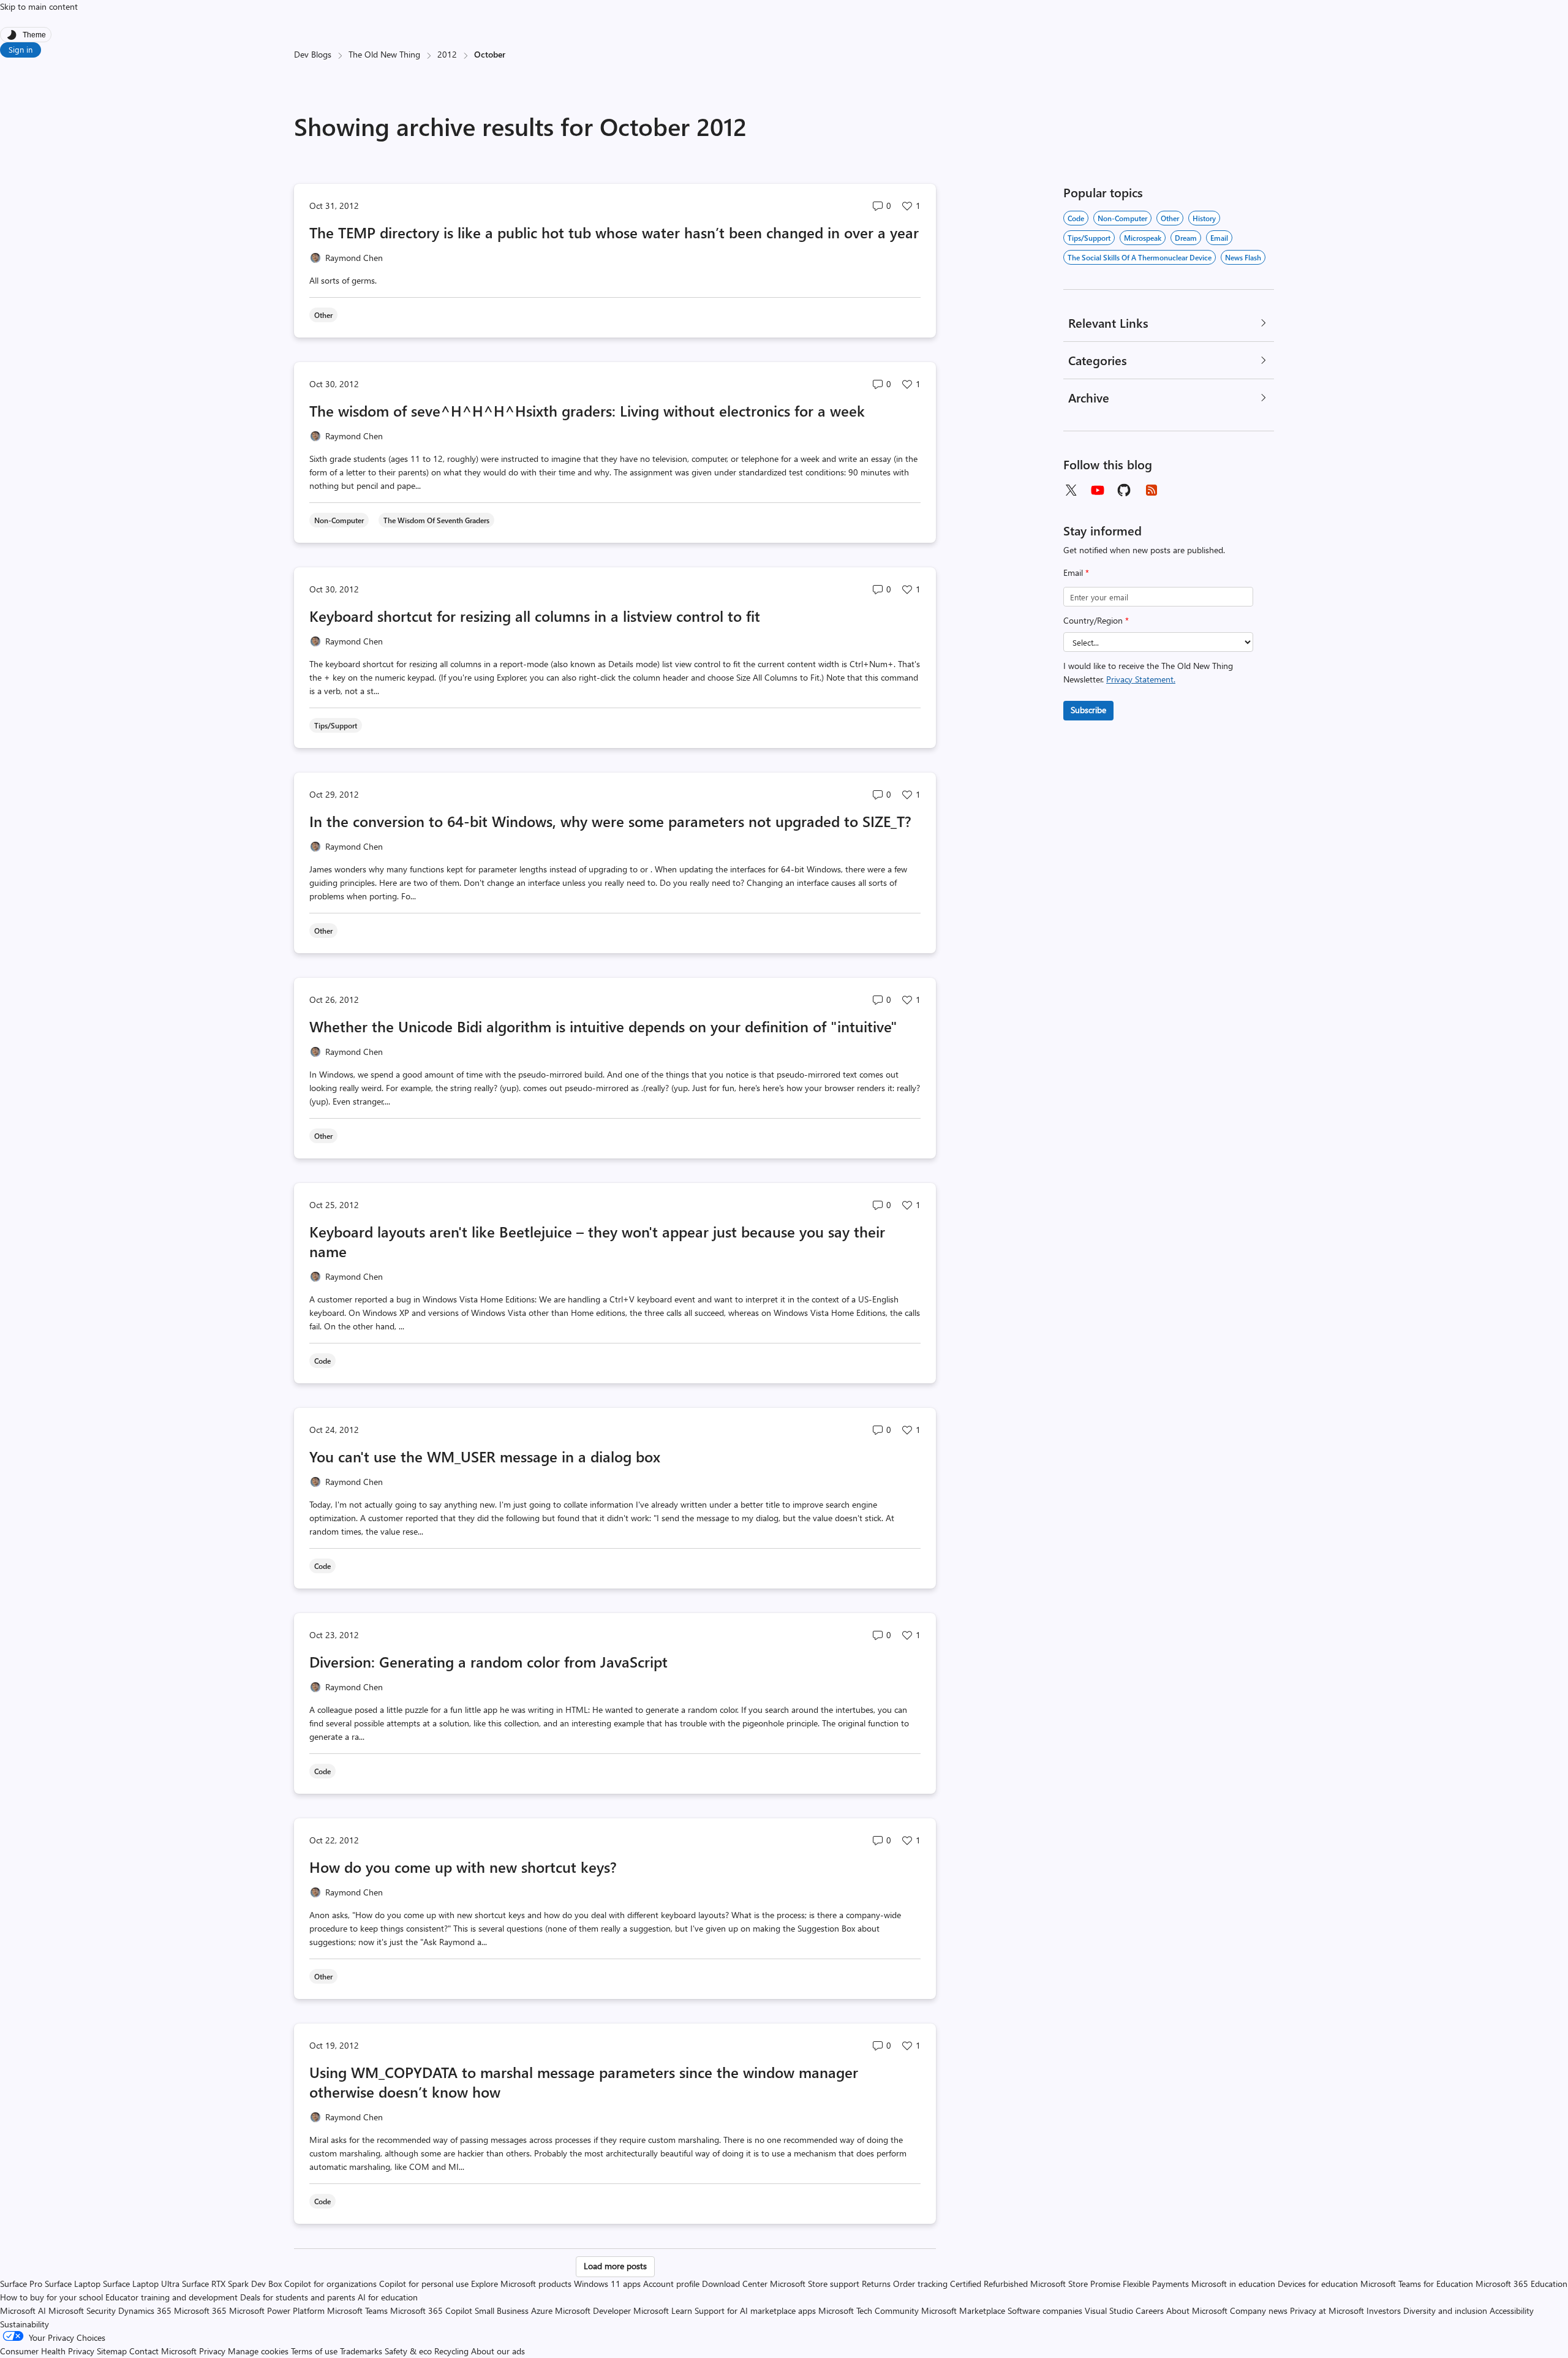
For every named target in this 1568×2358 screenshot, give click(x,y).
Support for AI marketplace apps (755, 2311)
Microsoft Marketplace (963, 2311)
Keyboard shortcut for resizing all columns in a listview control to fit (535, 616)
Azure (542, 2311)
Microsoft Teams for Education (1417, 2284)
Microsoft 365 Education (1521, 2284)
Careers (1150, 2311)
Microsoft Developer (593, 2311)
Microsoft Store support (815, 2284)
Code (1076, 218)
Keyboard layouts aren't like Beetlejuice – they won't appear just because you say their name (597, 1241)
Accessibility (1512, 2311)
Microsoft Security (82, 2311)
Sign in (21, 49)
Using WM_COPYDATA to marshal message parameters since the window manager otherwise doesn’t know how (584, 2082)
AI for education (388, 2297)
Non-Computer (1122, 218)
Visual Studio (1109, 2311)
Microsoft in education (1233, 2284)
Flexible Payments (1156, 2284)
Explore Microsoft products (521, 2284)
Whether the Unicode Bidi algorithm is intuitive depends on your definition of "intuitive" (603, 1026)
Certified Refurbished (989, 2284)
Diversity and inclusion (1445, 2311)
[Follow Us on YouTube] (1098, 490)
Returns (876, 2284)
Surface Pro (21, 2284)
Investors (1384, 2311)
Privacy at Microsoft (1327, 2311)
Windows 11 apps (607, 2284)
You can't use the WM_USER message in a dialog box (485, 1456)
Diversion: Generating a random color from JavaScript (488, 1661)
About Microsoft (1197, 2311)
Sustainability (24, 2324)
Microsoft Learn (663, 2311)
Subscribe (1088, 710)
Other (1170, 218)
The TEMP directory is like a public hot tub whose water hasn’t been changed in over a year (614, 232)
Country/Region (1096, 620)
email (1219, 238)
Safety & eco (408, 2351)
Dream (1186, 238)
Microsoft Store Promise (1075, 2284)
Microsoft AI (23, 2311)
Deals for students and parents (298, 2297)
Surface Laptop (73, 2284)
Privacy (213, 2351)
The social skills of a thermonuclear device (1140, 257)
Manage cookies (258, 2351)
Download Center (735, 2284)
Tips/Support (1089, 238)
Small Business (502, 2311)
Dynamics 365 (145, 2311)
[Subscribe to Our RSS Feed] (1151, 490)
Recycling (451, 2351)
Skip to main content (39, 6)
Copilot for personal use (424, 2284)
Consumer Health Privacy (47, 2351)
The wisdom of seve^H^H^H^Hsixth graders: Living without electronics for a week (587, 410)
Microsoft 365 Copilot (431, 2311)
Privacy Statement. (1141, 679)
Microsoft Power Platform (277, 2311)
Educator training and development (171, 2297)
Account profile (671, 2284)
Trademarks (361, 2351)
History (1204, 218)
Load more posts (615, 2266)
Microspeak (1143, 238)
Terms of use (314, 2351)
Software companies (1045, 2311)
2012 (447, 54)
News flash (1243, 257)
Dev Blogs (313, 54)
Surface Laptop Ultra (141, 2284)
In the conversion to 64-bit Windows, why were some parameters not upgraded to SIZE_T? (610, 821)
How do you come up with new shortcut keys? (463, 1867)
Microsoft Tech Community (869, 2311)
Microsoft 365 (200, 2311)
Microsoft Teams (357, 2311)
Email (1076, 572)
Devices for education (1318, 2284)
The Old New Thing (384, 54)
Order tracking (920, 2284)
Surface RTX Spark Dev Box (232, 2284)
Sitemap (112, 2351)
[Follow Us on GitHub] (1125, 490)
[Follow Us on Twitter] (1071, 490)
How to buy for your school (51, 2297)
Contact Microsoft (163, 2351)
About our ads (498, 2351)
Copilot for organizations (330, 2284)
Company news (1259, 2311)
